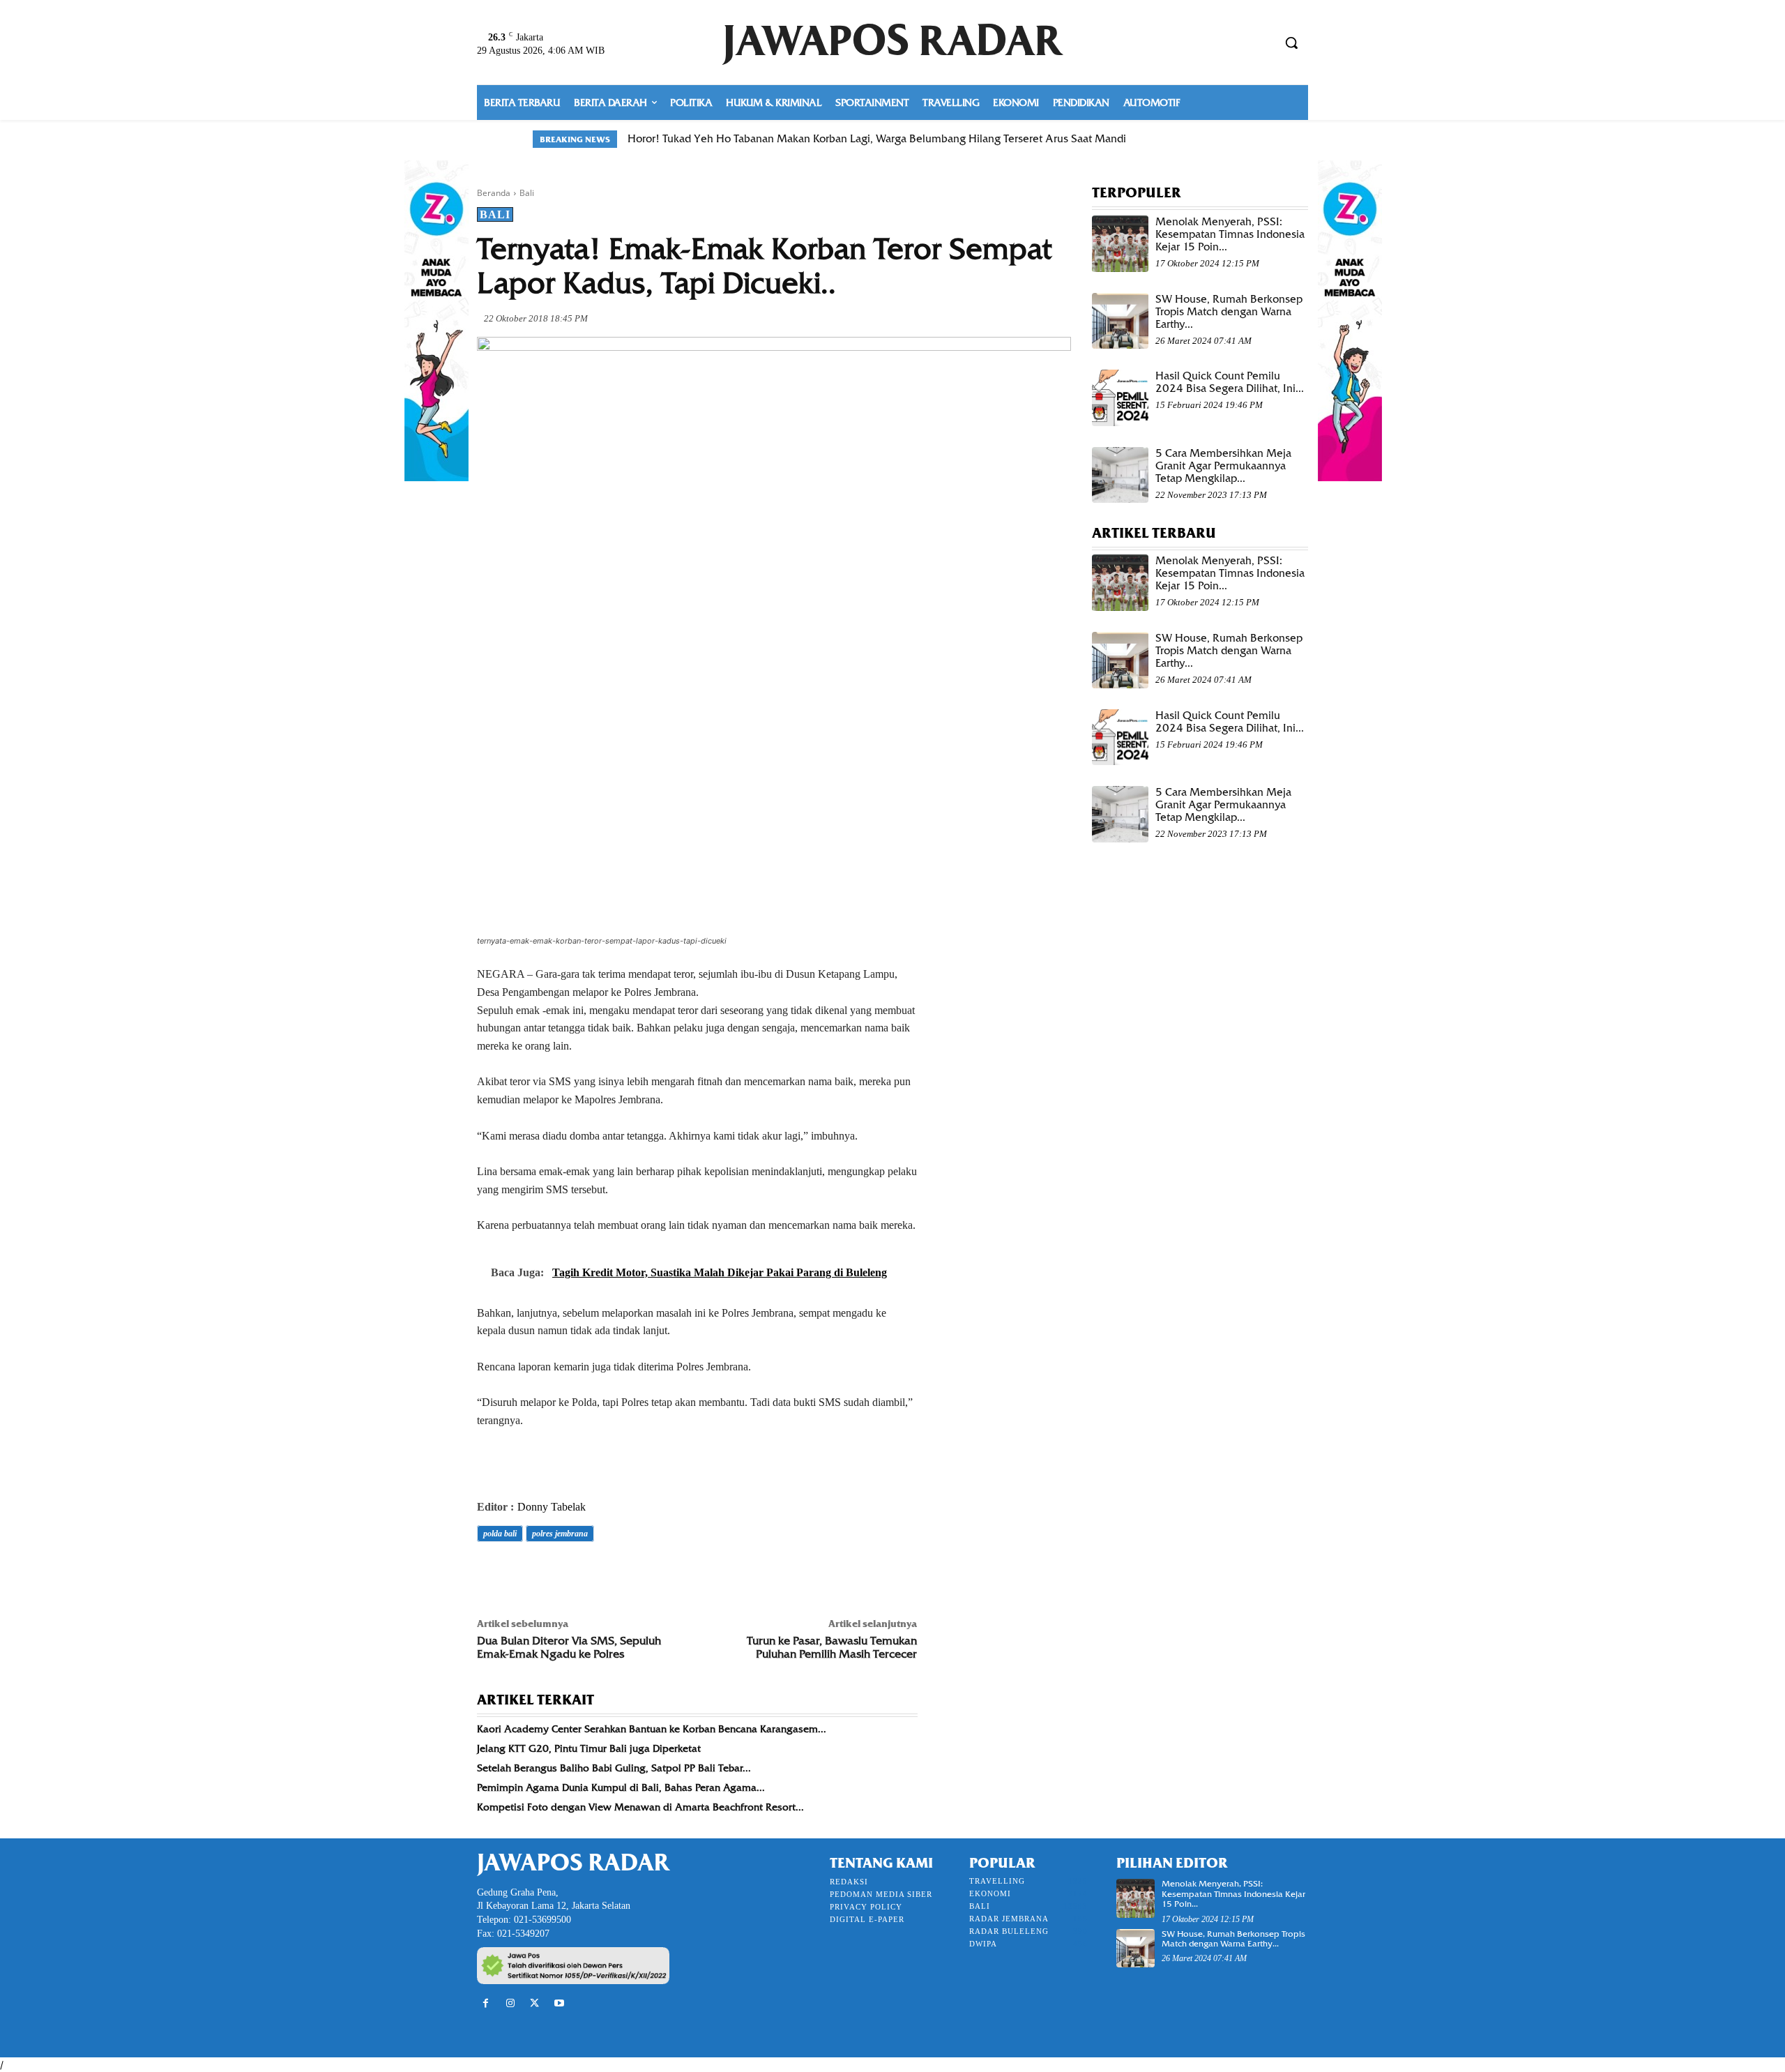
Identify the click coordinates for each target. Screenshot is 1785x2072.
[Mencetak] (651, 1573)
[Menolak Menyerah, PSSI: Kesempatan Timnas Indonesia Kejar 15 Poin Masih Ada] (1120, 244)
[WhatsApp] (587, 1573)
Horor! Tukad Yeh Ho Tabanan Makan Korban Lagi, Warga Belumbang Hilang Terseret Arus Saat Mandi (877, 139)
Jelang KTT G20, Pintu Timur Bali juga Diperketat (589, 1748)
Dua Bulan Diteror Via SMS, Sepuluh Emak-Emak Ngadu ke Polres (569, 1647)
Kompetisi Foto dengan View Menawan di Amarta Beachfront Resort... (640, 1807)
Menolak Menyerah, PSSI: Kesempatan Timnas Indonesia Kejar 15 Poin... (1230, 234)
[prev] (1221, 139)
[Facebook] (491, 1573)
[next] (1244, 139)
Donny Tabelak (552, 1507)
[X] (523, 1573)
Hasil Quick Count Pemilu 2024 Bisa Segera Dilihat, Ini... (1230, 382)
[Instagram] (510, 2003)
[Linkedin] (619, 1573)
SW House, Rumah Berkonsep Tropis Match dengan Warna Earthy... (1229, 312)
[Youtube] (560, 2003)
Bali (527, 193)
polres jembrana (560, 1534)
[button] (1291, 43)
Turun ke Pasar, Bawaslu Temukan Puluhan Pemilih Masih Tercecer (832, 1647)
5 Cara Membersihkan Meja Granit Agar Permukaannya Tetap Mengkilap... (1223, 466)
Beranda (494, 193)
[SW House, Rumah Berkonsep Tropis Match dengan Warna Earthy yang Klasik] (1120, 321)
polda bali (500, 1534)
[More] (684, 1573)
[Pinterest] (555, 1573)
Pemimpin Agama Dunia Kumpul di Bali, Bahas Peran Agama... (621, 1787)
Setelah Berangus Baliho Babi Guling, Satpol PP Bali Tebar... (614, 1768)
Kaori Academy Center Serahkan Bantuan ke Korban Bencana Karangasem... (652, 1729)
